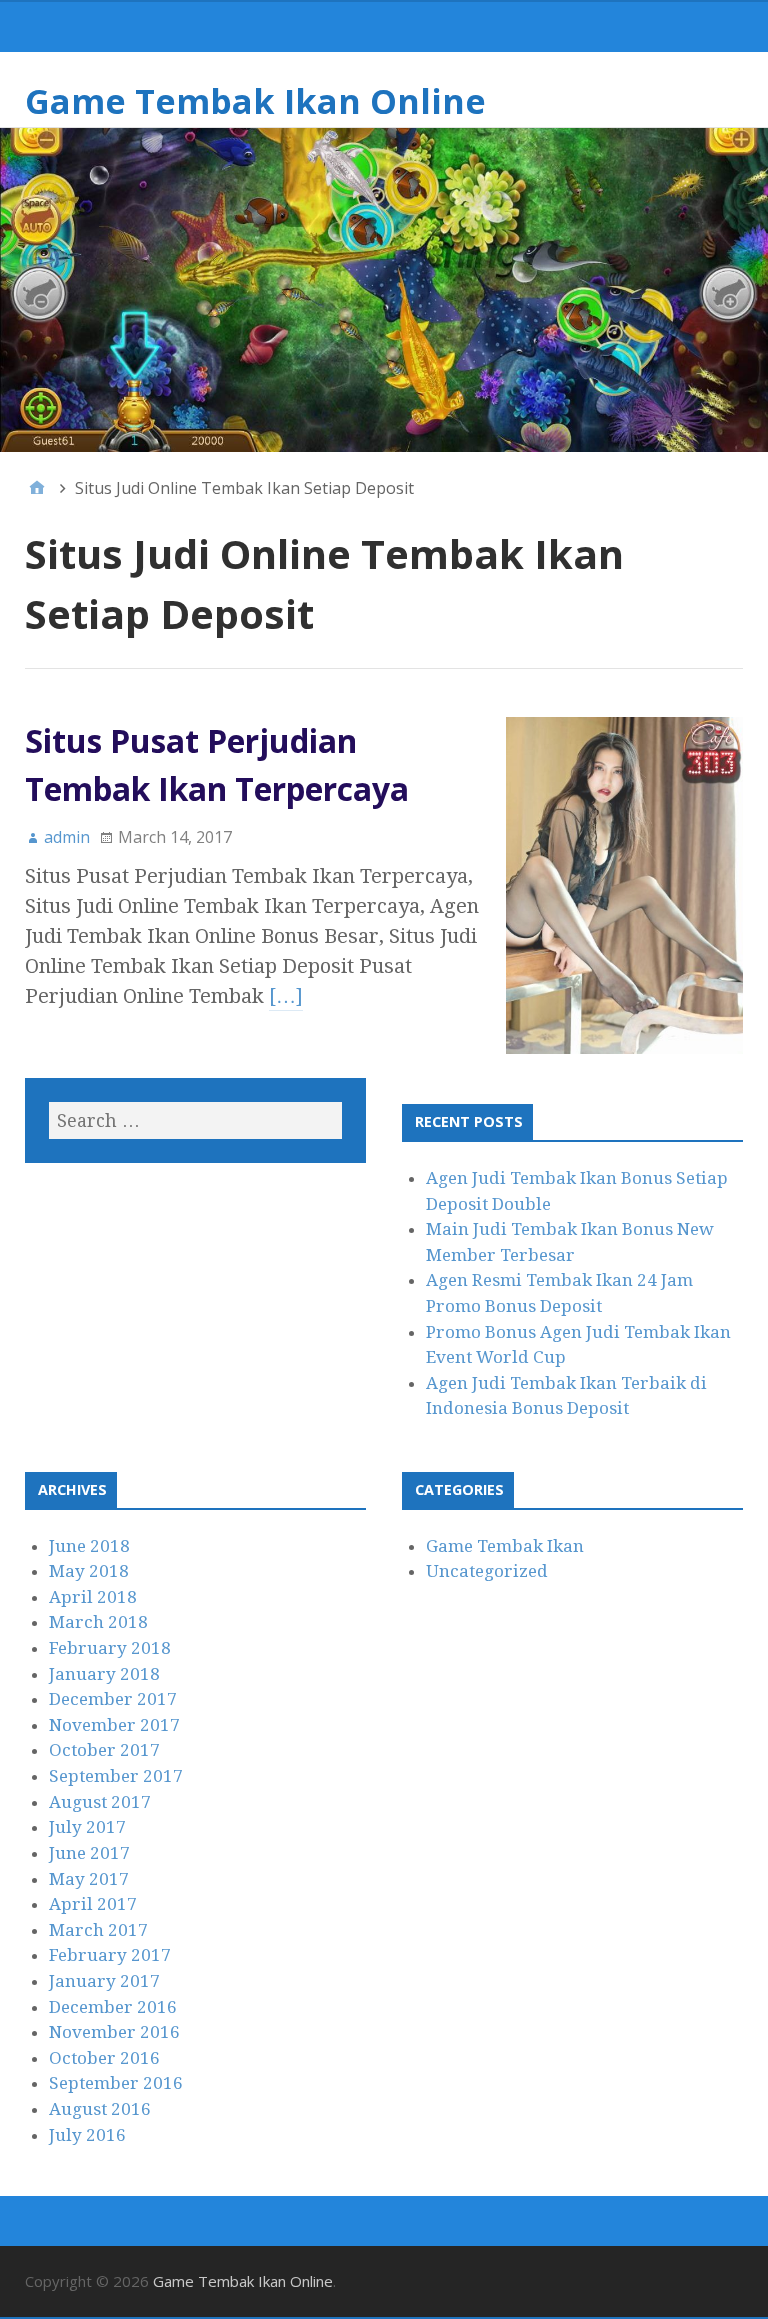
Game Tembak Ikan (505, 1546)
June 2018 (89, 1546)
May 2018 (89, 1571)
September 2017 (116, 1776)
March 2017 (98, 1930)
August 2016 (100, 2109)
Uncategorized (487, 1571)
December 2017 (113, 1699)
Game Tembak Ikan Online (255, 101)
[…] (286, 996)
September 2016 (116, 2083)
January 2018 (104, 1674)
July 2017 (87, 1827)
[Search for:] (195, 1120)
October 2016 (104, 2058)
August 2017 (100, 1802)
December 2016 (113, 2007)
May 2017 (89, 1879)
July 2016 (87, 2135)
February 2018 (110, 1648)
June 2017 (89, 1853)
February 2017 (110, 1955)
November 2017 (114, 1725)
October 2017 (104, 1750)
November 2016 (114, 2032)
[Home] (37, 488)
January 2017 (104, 1981)
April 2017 (93, 1904)
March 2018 (98, 1622)
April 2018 (93, 1597)
